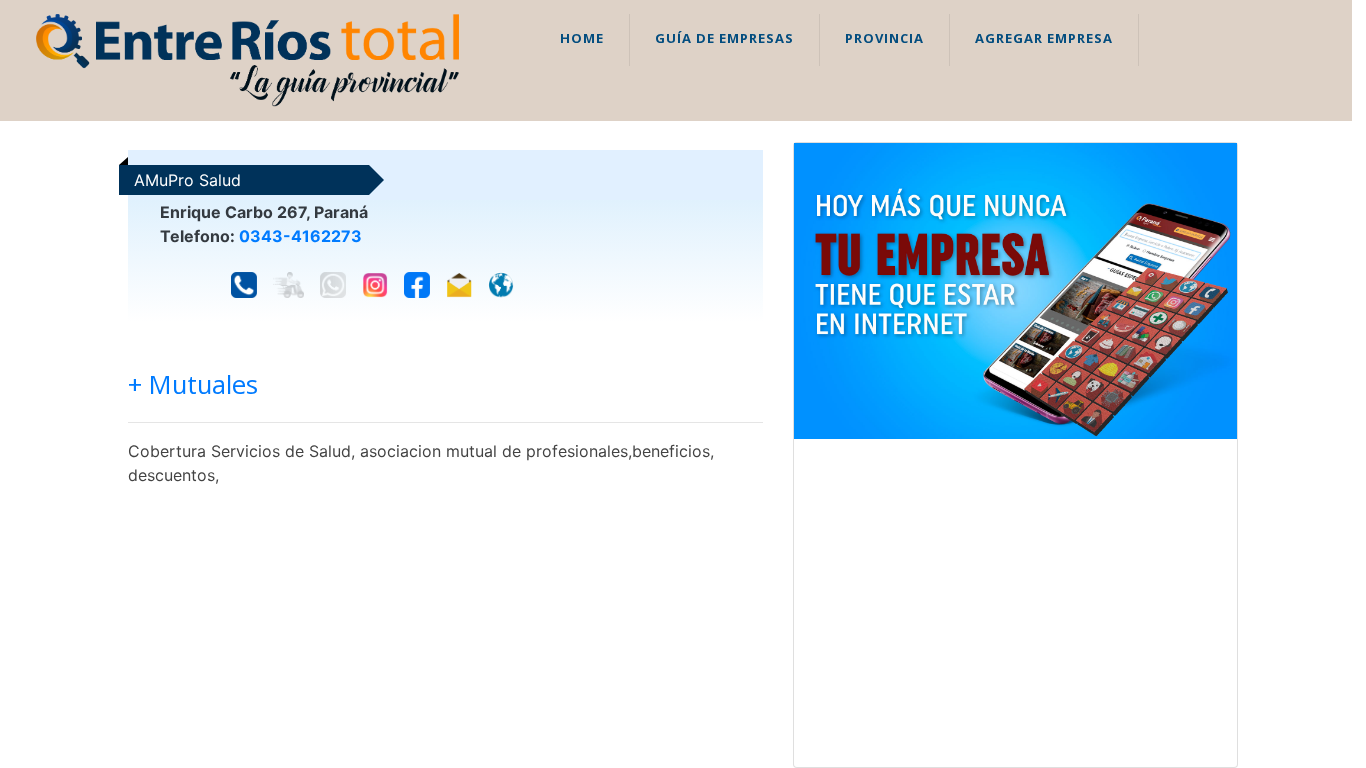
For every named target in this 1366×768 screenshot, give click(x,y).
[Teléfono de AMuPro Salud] (244, 285)
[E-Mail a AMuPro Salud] (459, 285)
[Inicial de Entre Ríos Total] (247, 59)
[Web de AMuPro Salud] (501, 285)
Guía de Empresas (724, 38)
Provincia (884, 38)
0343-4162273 (300, 236)
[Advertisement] (1015, 603)
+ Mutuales (193, 384)
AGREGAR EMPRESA (1044, 38)
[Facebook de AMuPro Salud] (417, 285)
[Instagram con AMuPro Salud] (375, 285)
